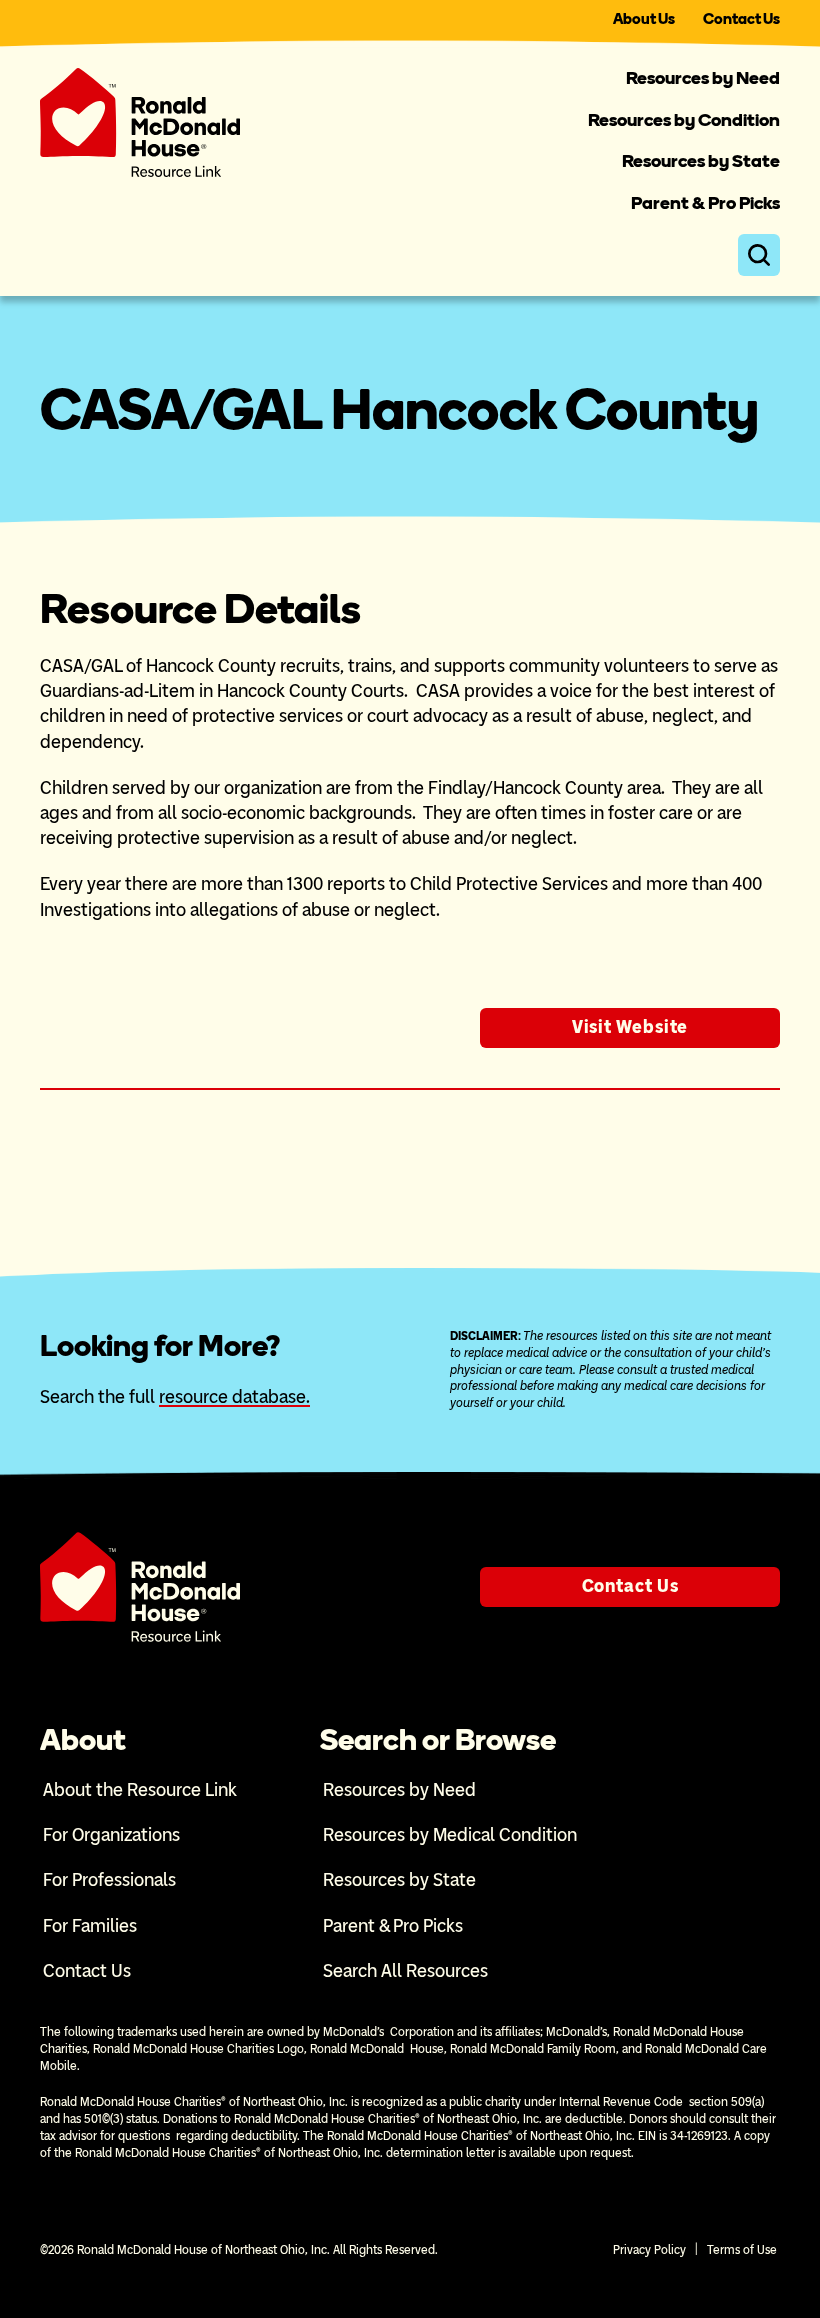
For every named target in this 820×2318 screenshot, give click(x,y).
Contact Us (741, 19)
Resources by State (701, 161)
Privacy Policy (649, 2250)
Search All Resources (405, 1971)
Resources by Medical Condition (450, 1835)
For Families (90, 1926)
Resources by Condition (684, 120)
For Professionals (109, 1880)
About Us (644, 19)
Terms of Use (742, 2250)
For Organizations (111, 1835)
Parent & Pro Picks (705, 203)
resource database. (234, 1397)
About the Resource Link (140, 1790)
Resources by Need (703, 78)
